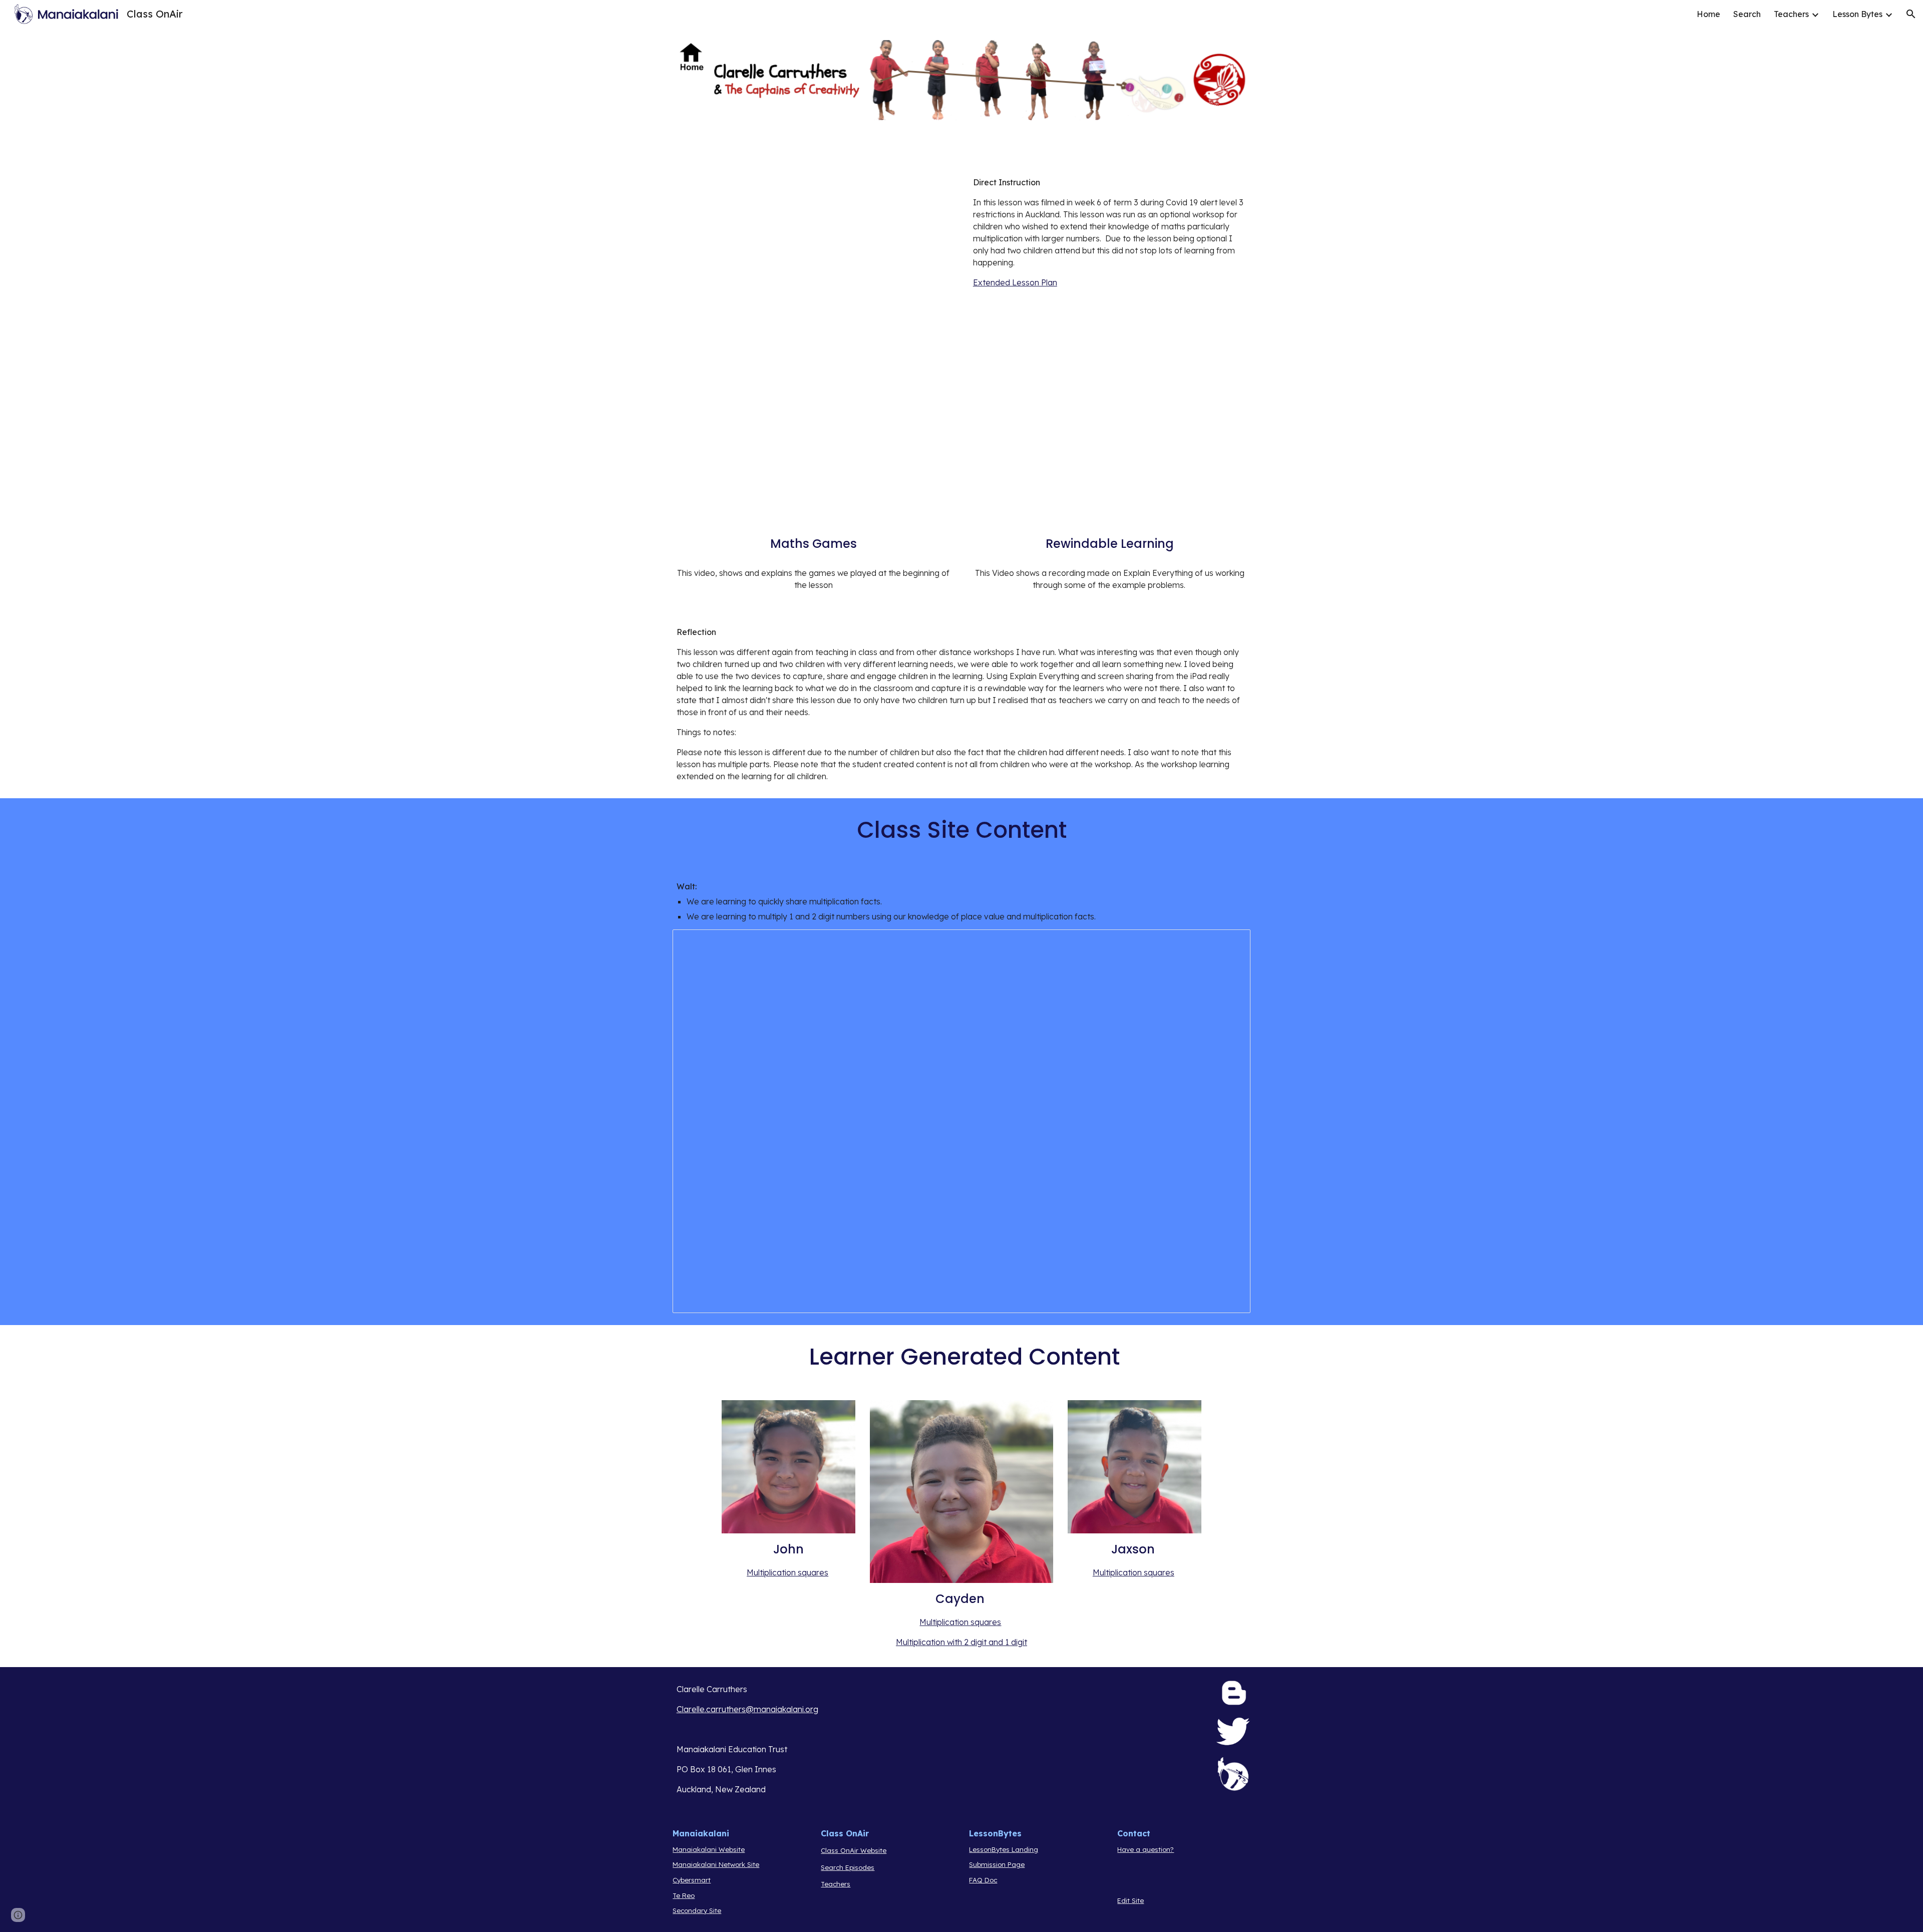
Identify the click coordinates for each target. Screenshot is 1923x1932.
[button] (1911, 14)
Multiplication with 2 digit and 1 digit (961, 1642)
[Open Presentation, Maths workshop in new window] (1231, 942)
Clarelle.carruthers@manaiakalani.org (747, 1709)
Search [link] (1747, 14)
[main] (1110, 232)
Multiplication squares (787, 1572)
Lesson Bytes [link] (1857, 14)
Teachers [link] (1791, 14)
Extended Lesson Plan (1015, 282)
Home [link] (1708, 14)
